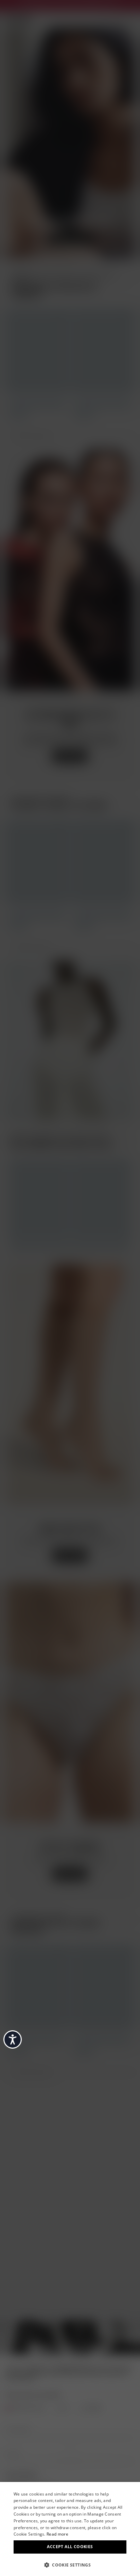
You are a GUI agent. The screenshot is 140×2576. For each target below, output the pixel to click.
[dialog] (70, 2529)
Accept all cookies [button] (70, 2547)
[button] (70, 2564)
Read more (57, 2534)
